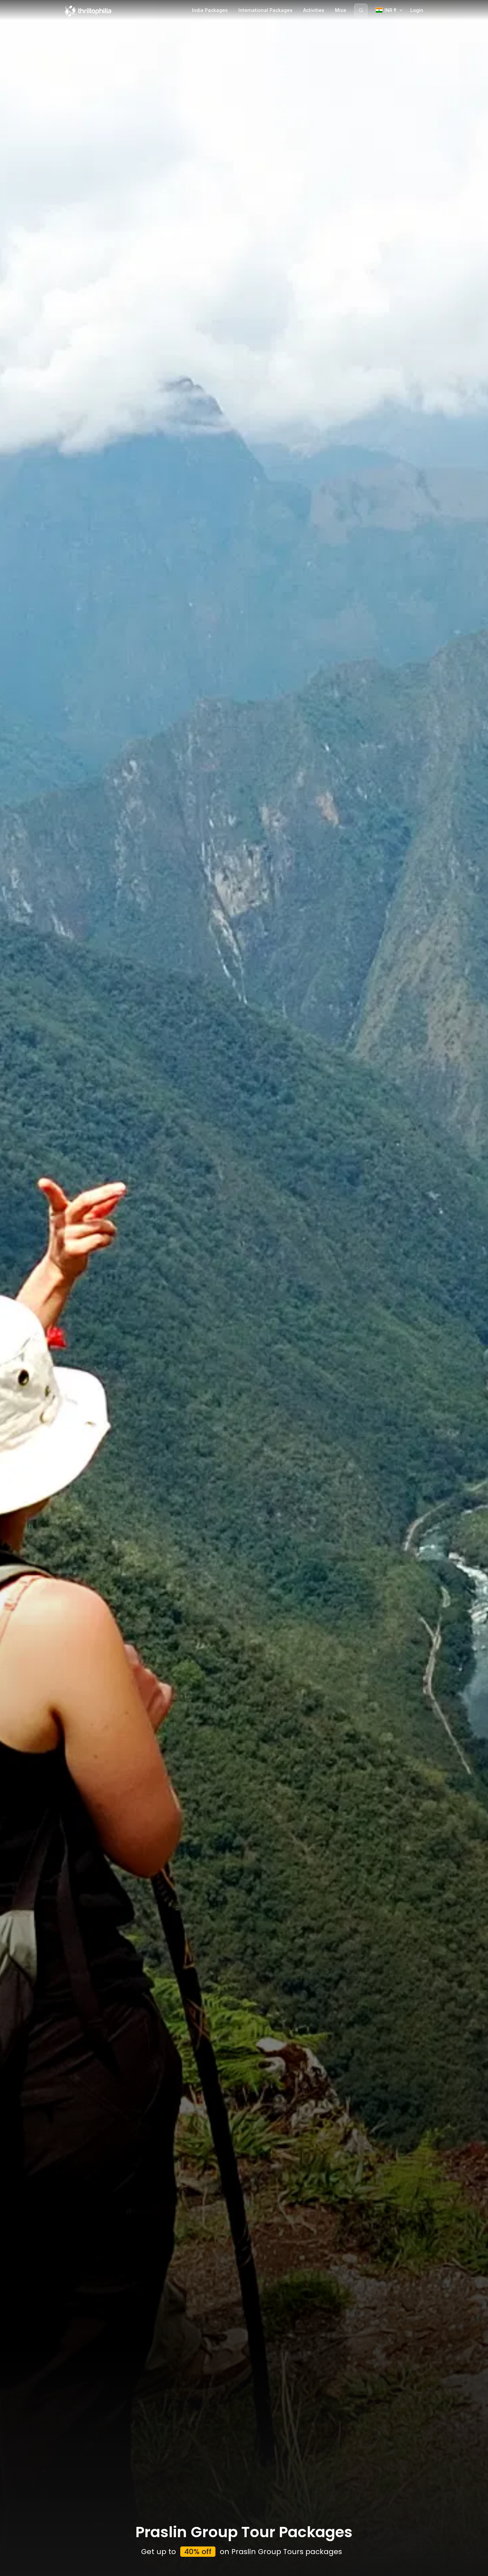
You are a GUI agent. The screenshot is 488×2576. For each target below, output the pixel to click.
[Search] (361, 10)
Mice (341, 10)
